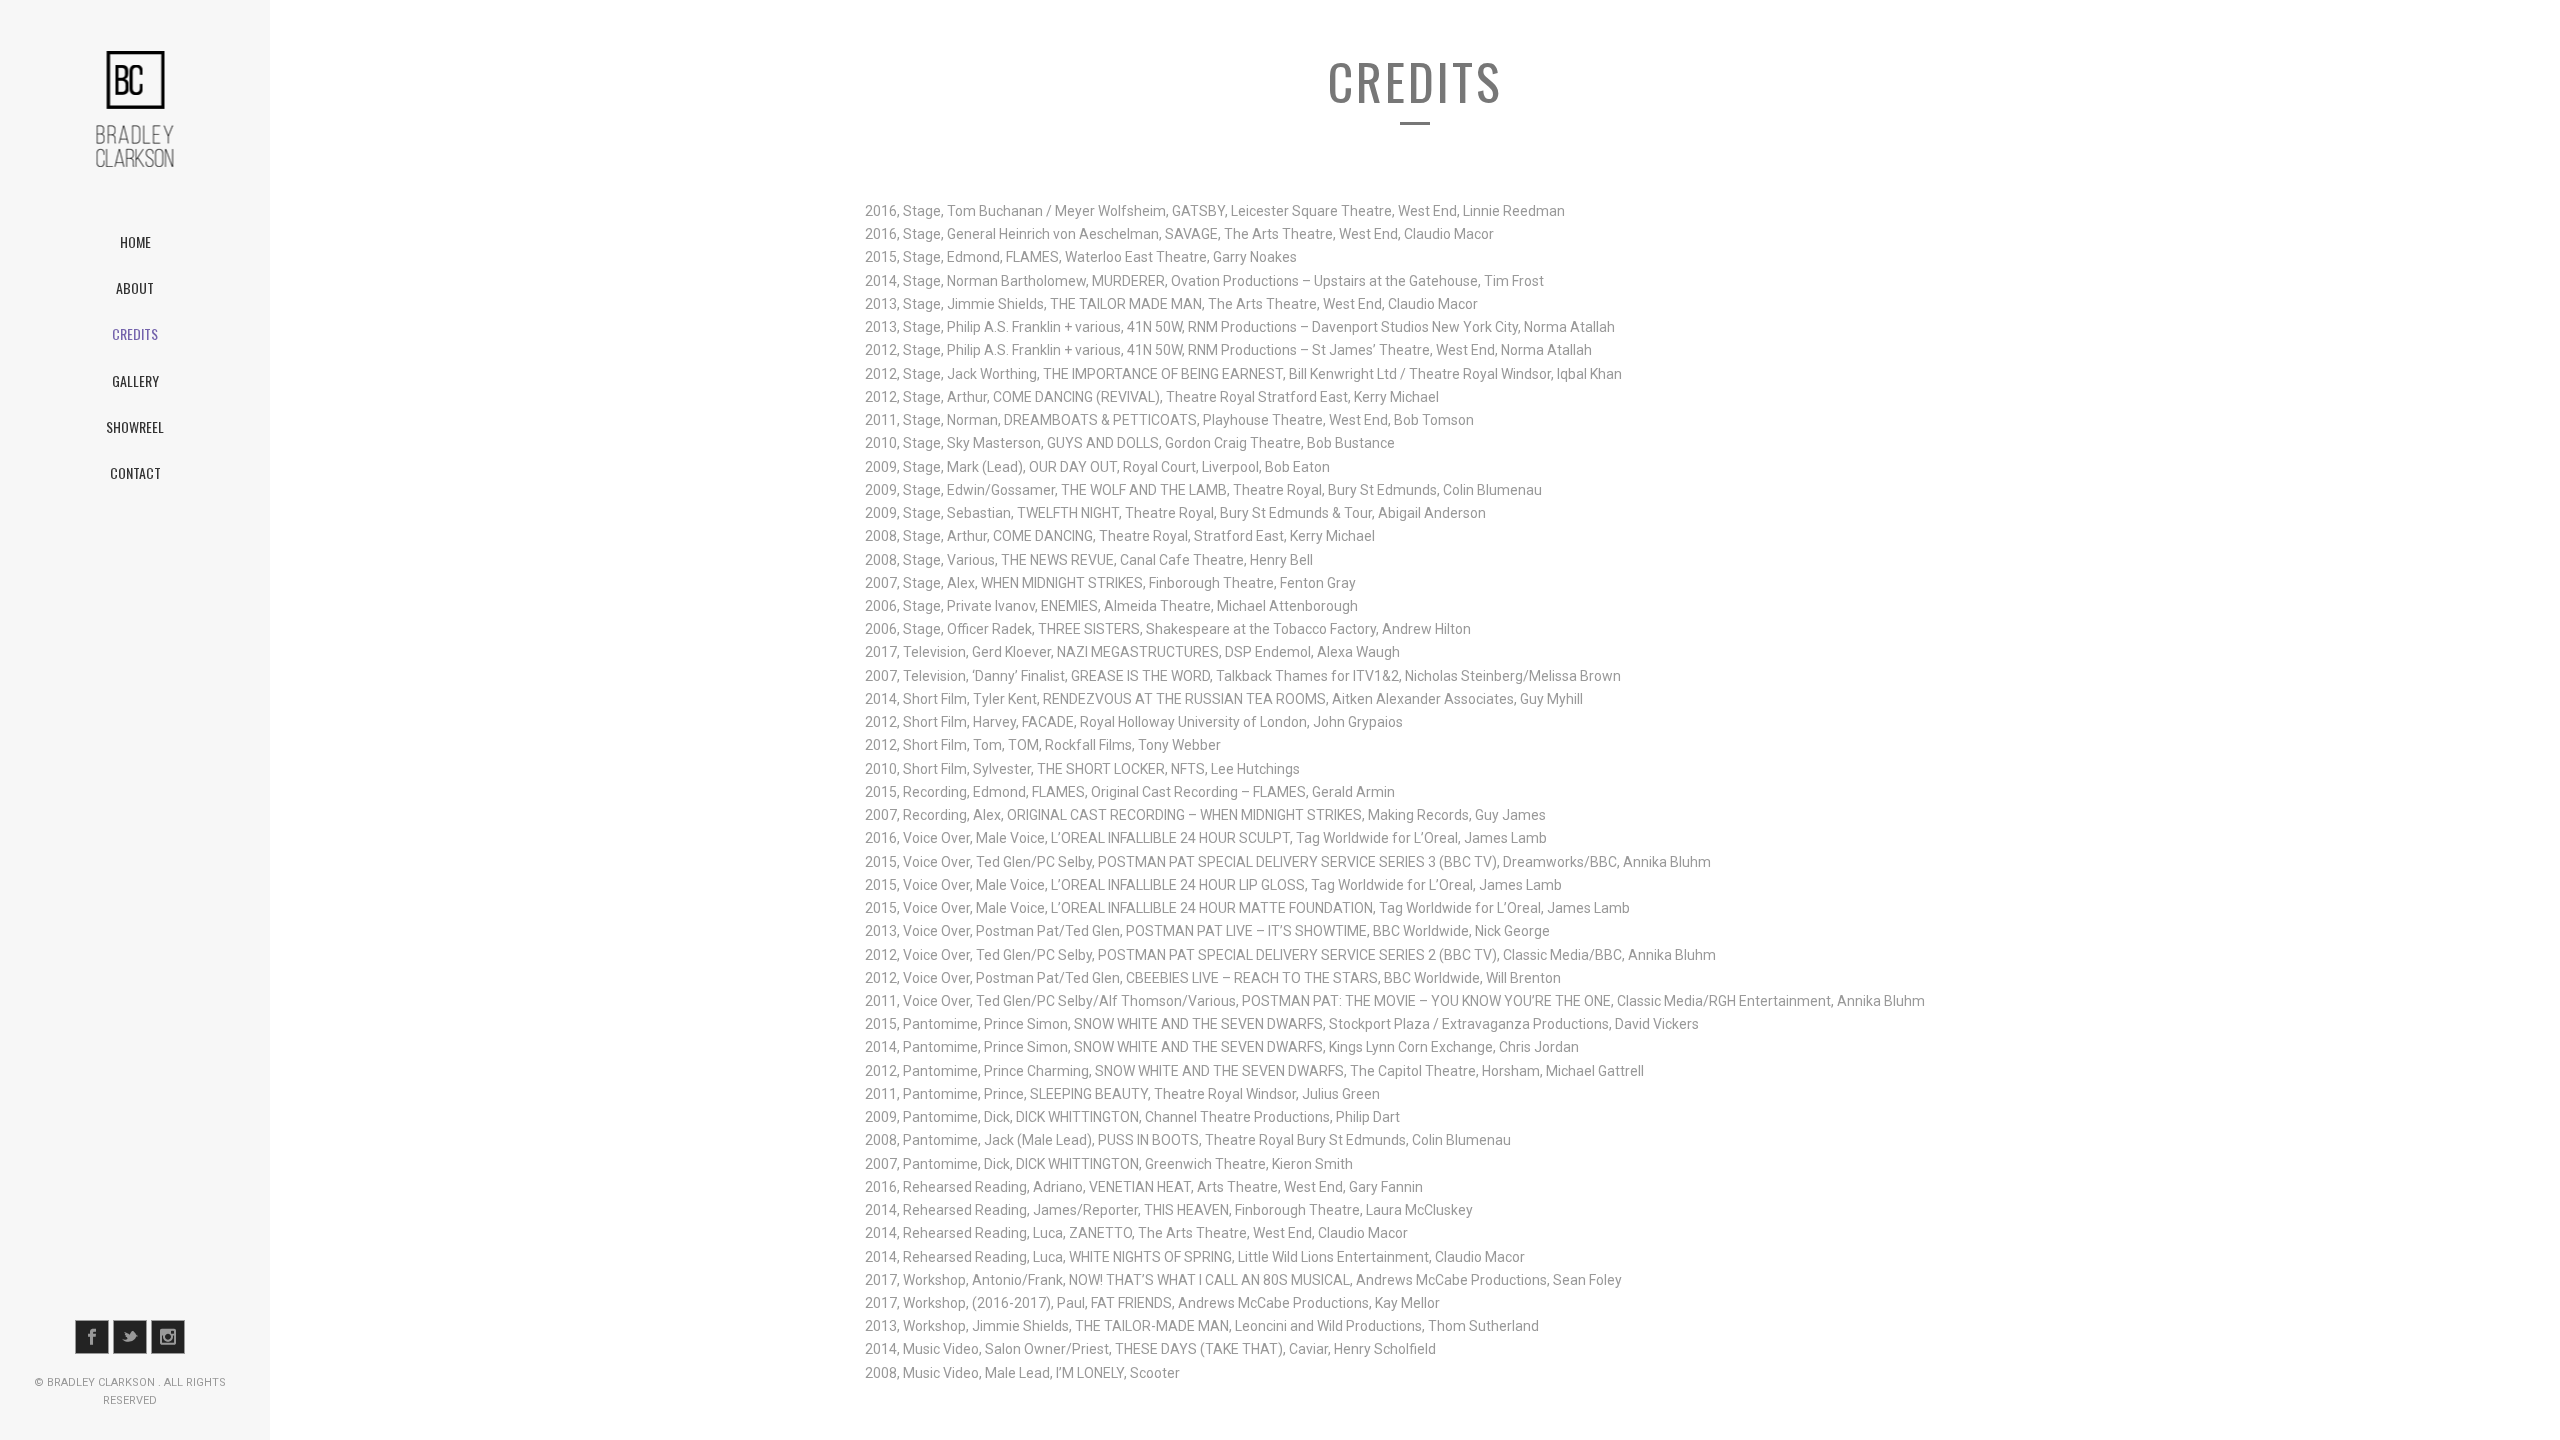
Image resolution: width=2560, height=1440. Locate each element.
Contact (135, 472)
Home (135, 241)
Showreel (135, 426)
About (135, 287)
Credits (135, 333)
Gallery (135, 380)
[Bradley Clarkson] (135, 109)
